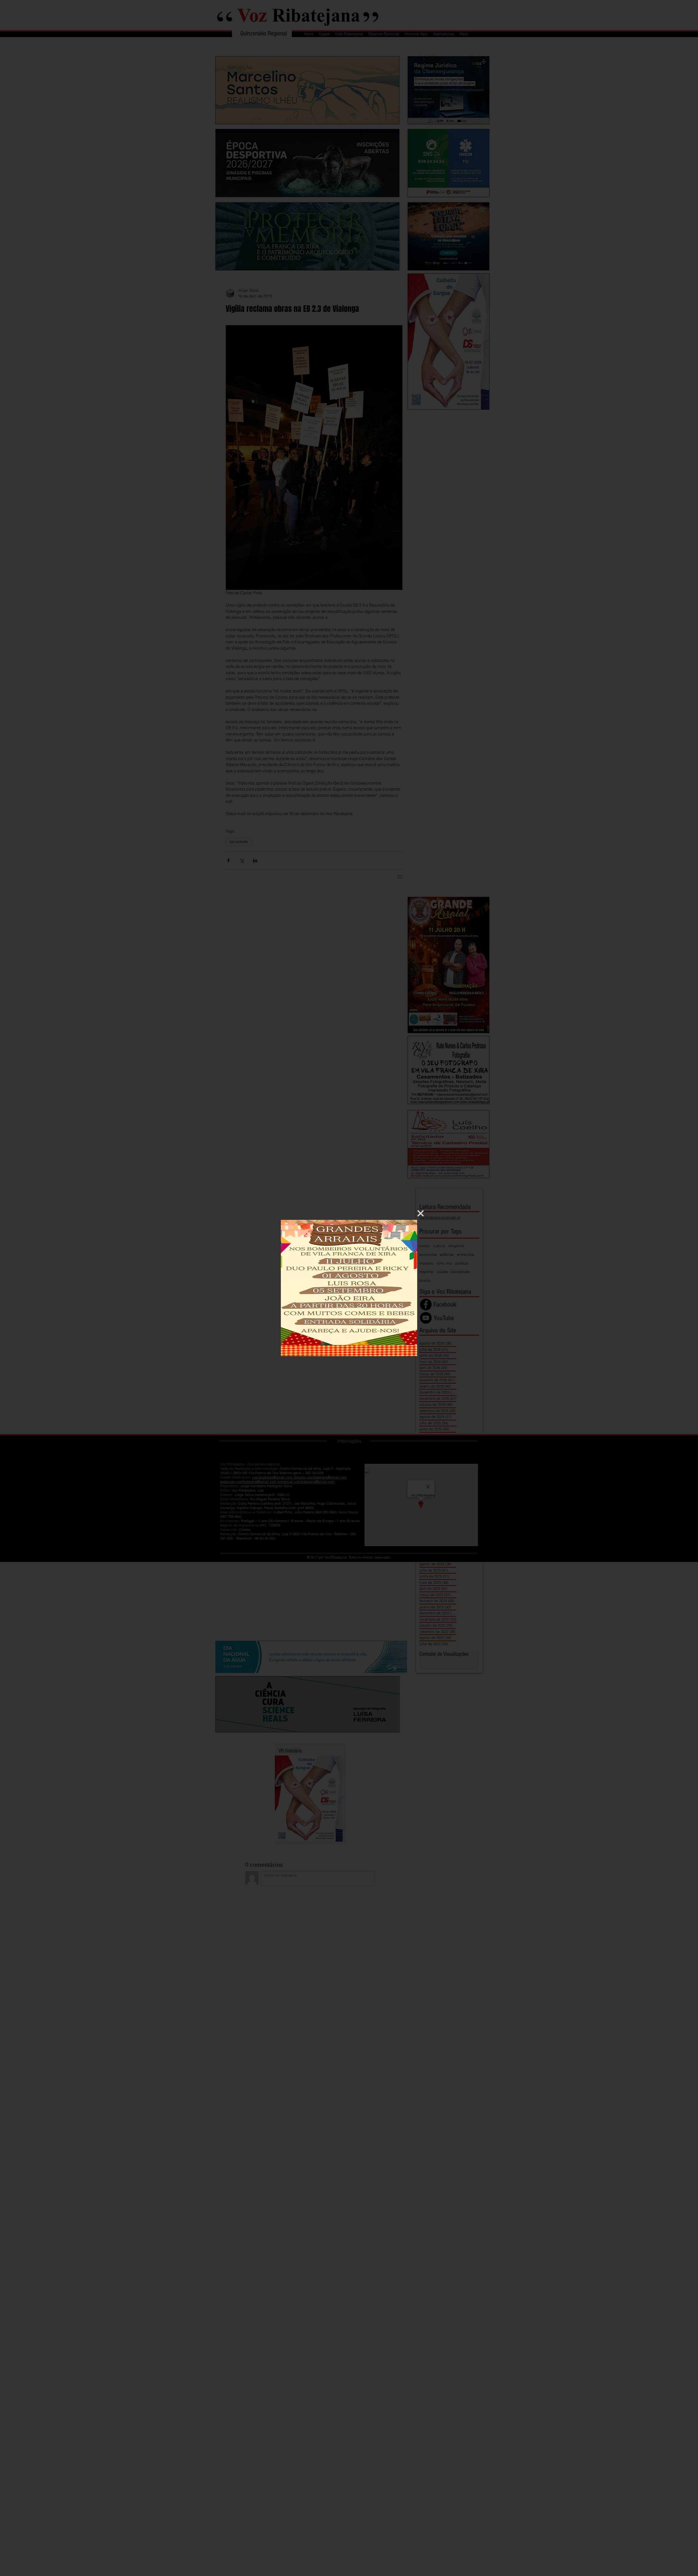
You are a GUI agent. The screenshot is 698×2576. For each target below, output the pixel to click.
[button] (421, 1213)
